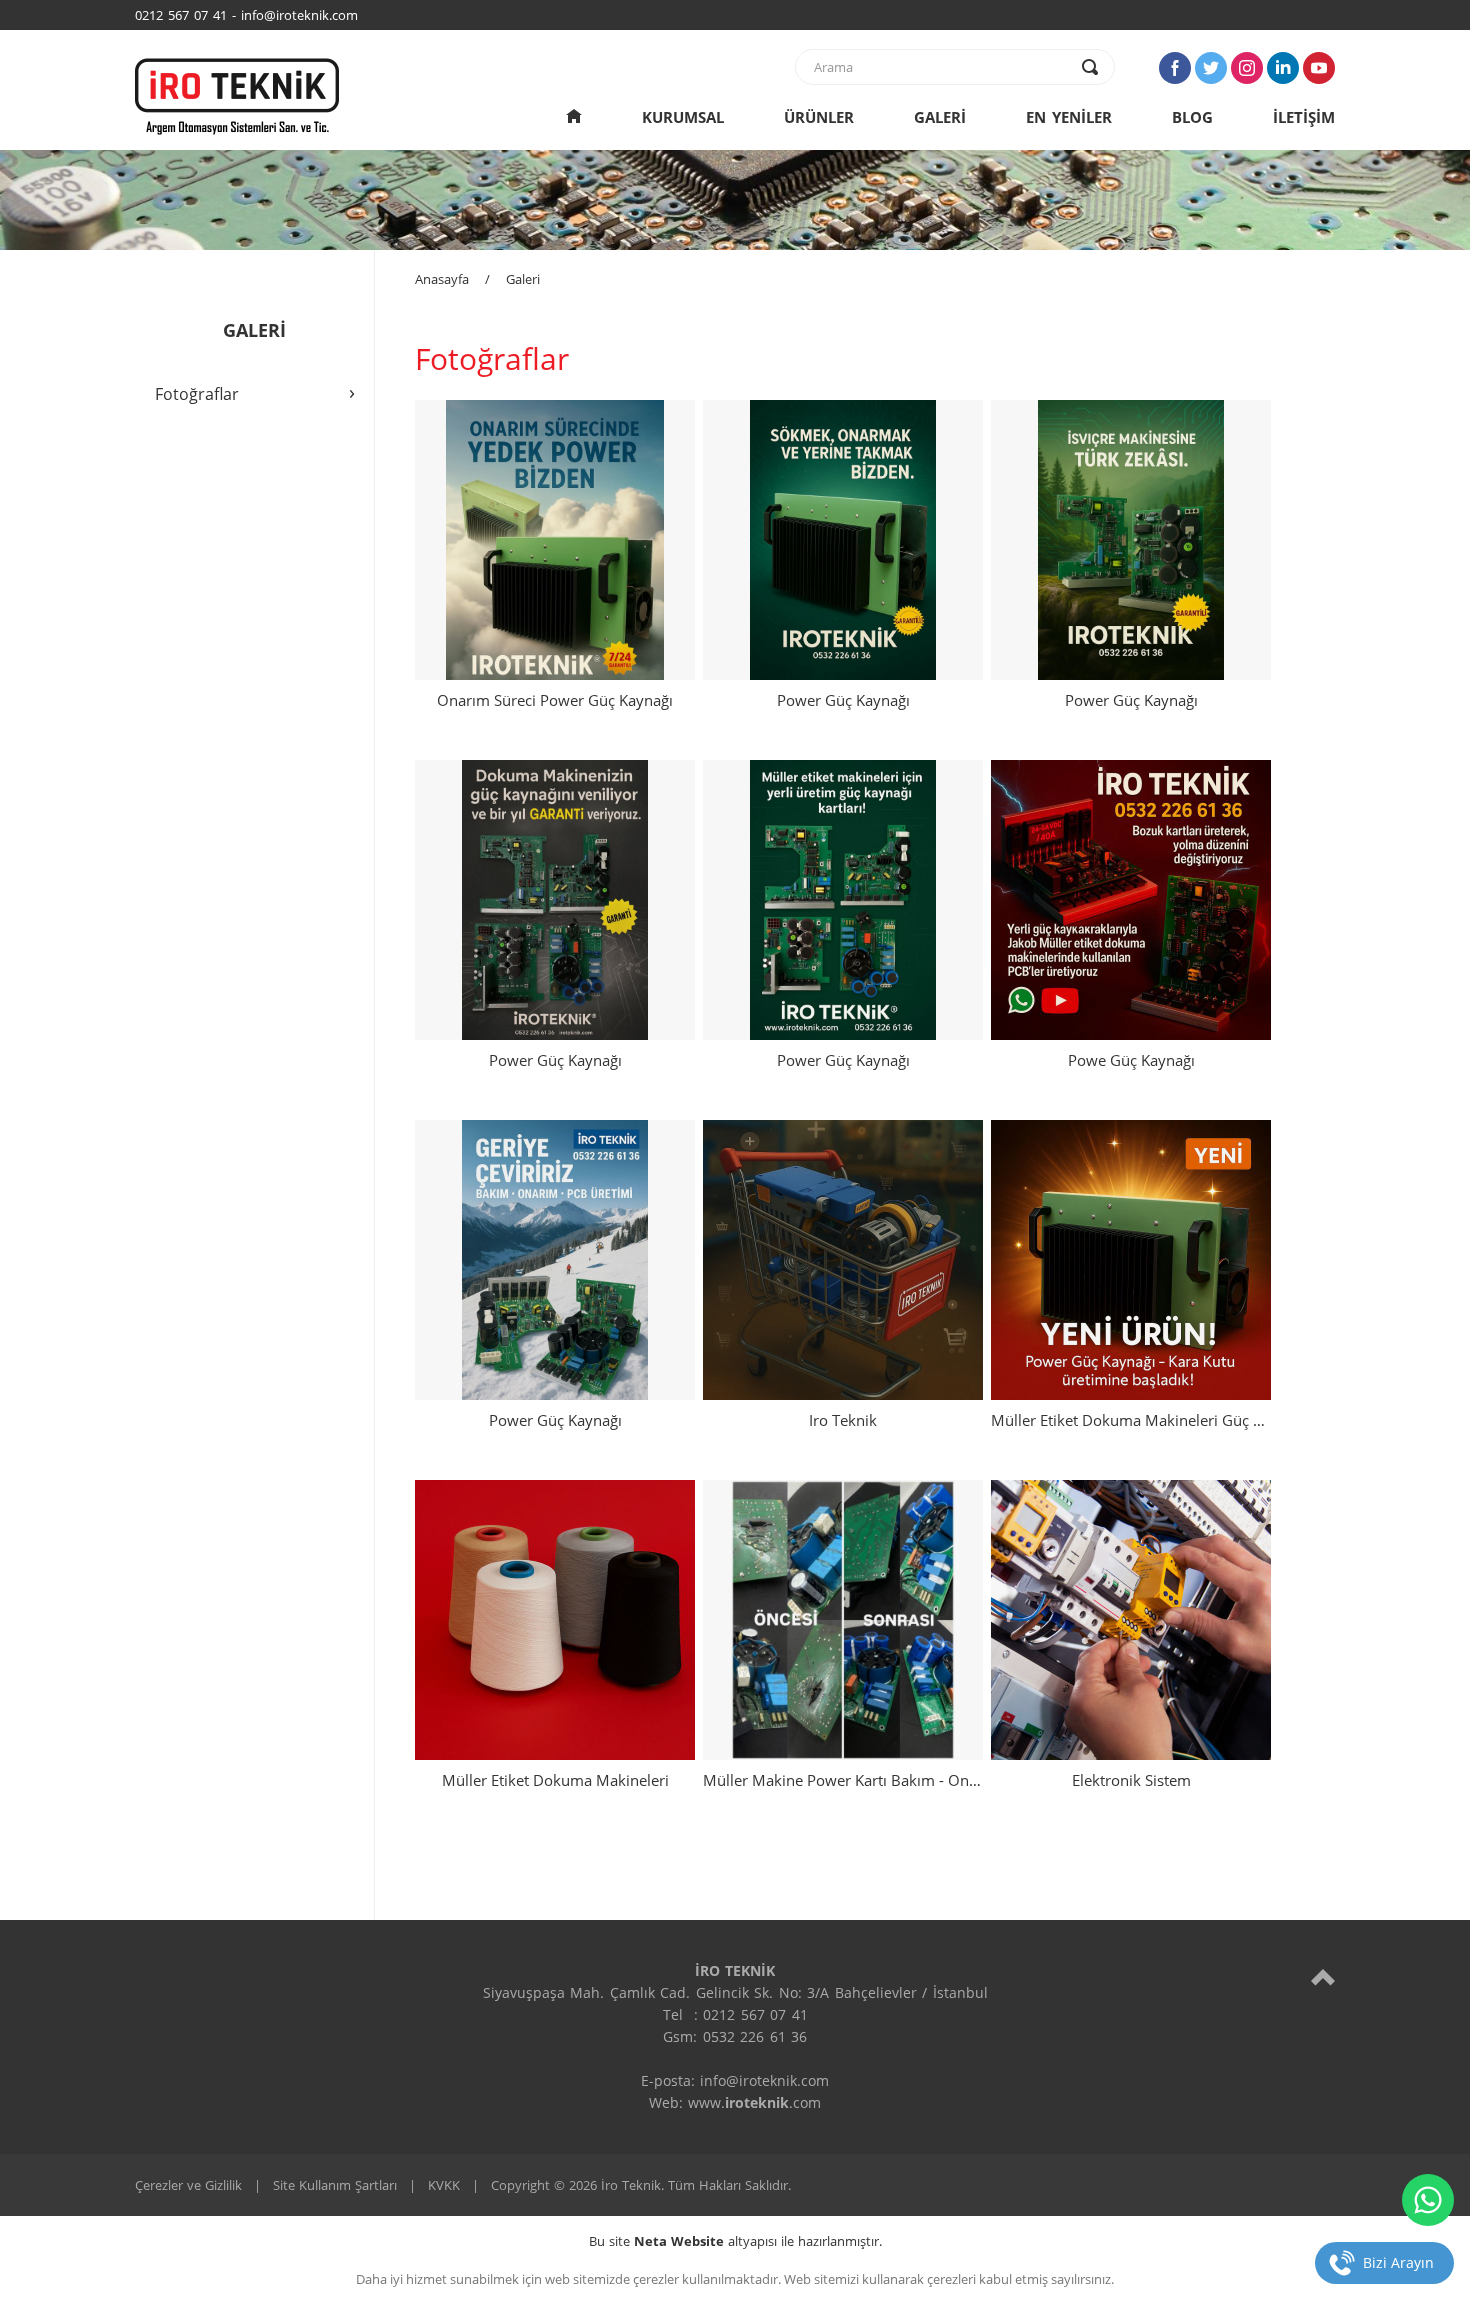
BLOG (1192, 117)
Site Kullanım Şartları (335, 2185)
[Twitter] (1211, 68)
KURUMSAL (683, 117)
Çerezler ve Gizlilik (188, 2185)
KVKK (444, 2185)
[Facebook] (1175, 68)
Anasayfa (442, 279)
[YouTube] (1319, 68)
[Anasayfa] (574, 117)
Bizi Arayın (1398, 2262)
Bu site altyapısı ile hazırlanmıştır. (735, 2241)
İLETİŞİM (1304, 117)
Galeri (523, 279)
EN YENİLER (1069, 117)
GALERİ (940, 117)
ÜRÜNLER (819, 117)
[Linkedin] (1283, 68)
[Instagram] (1247, 68)
